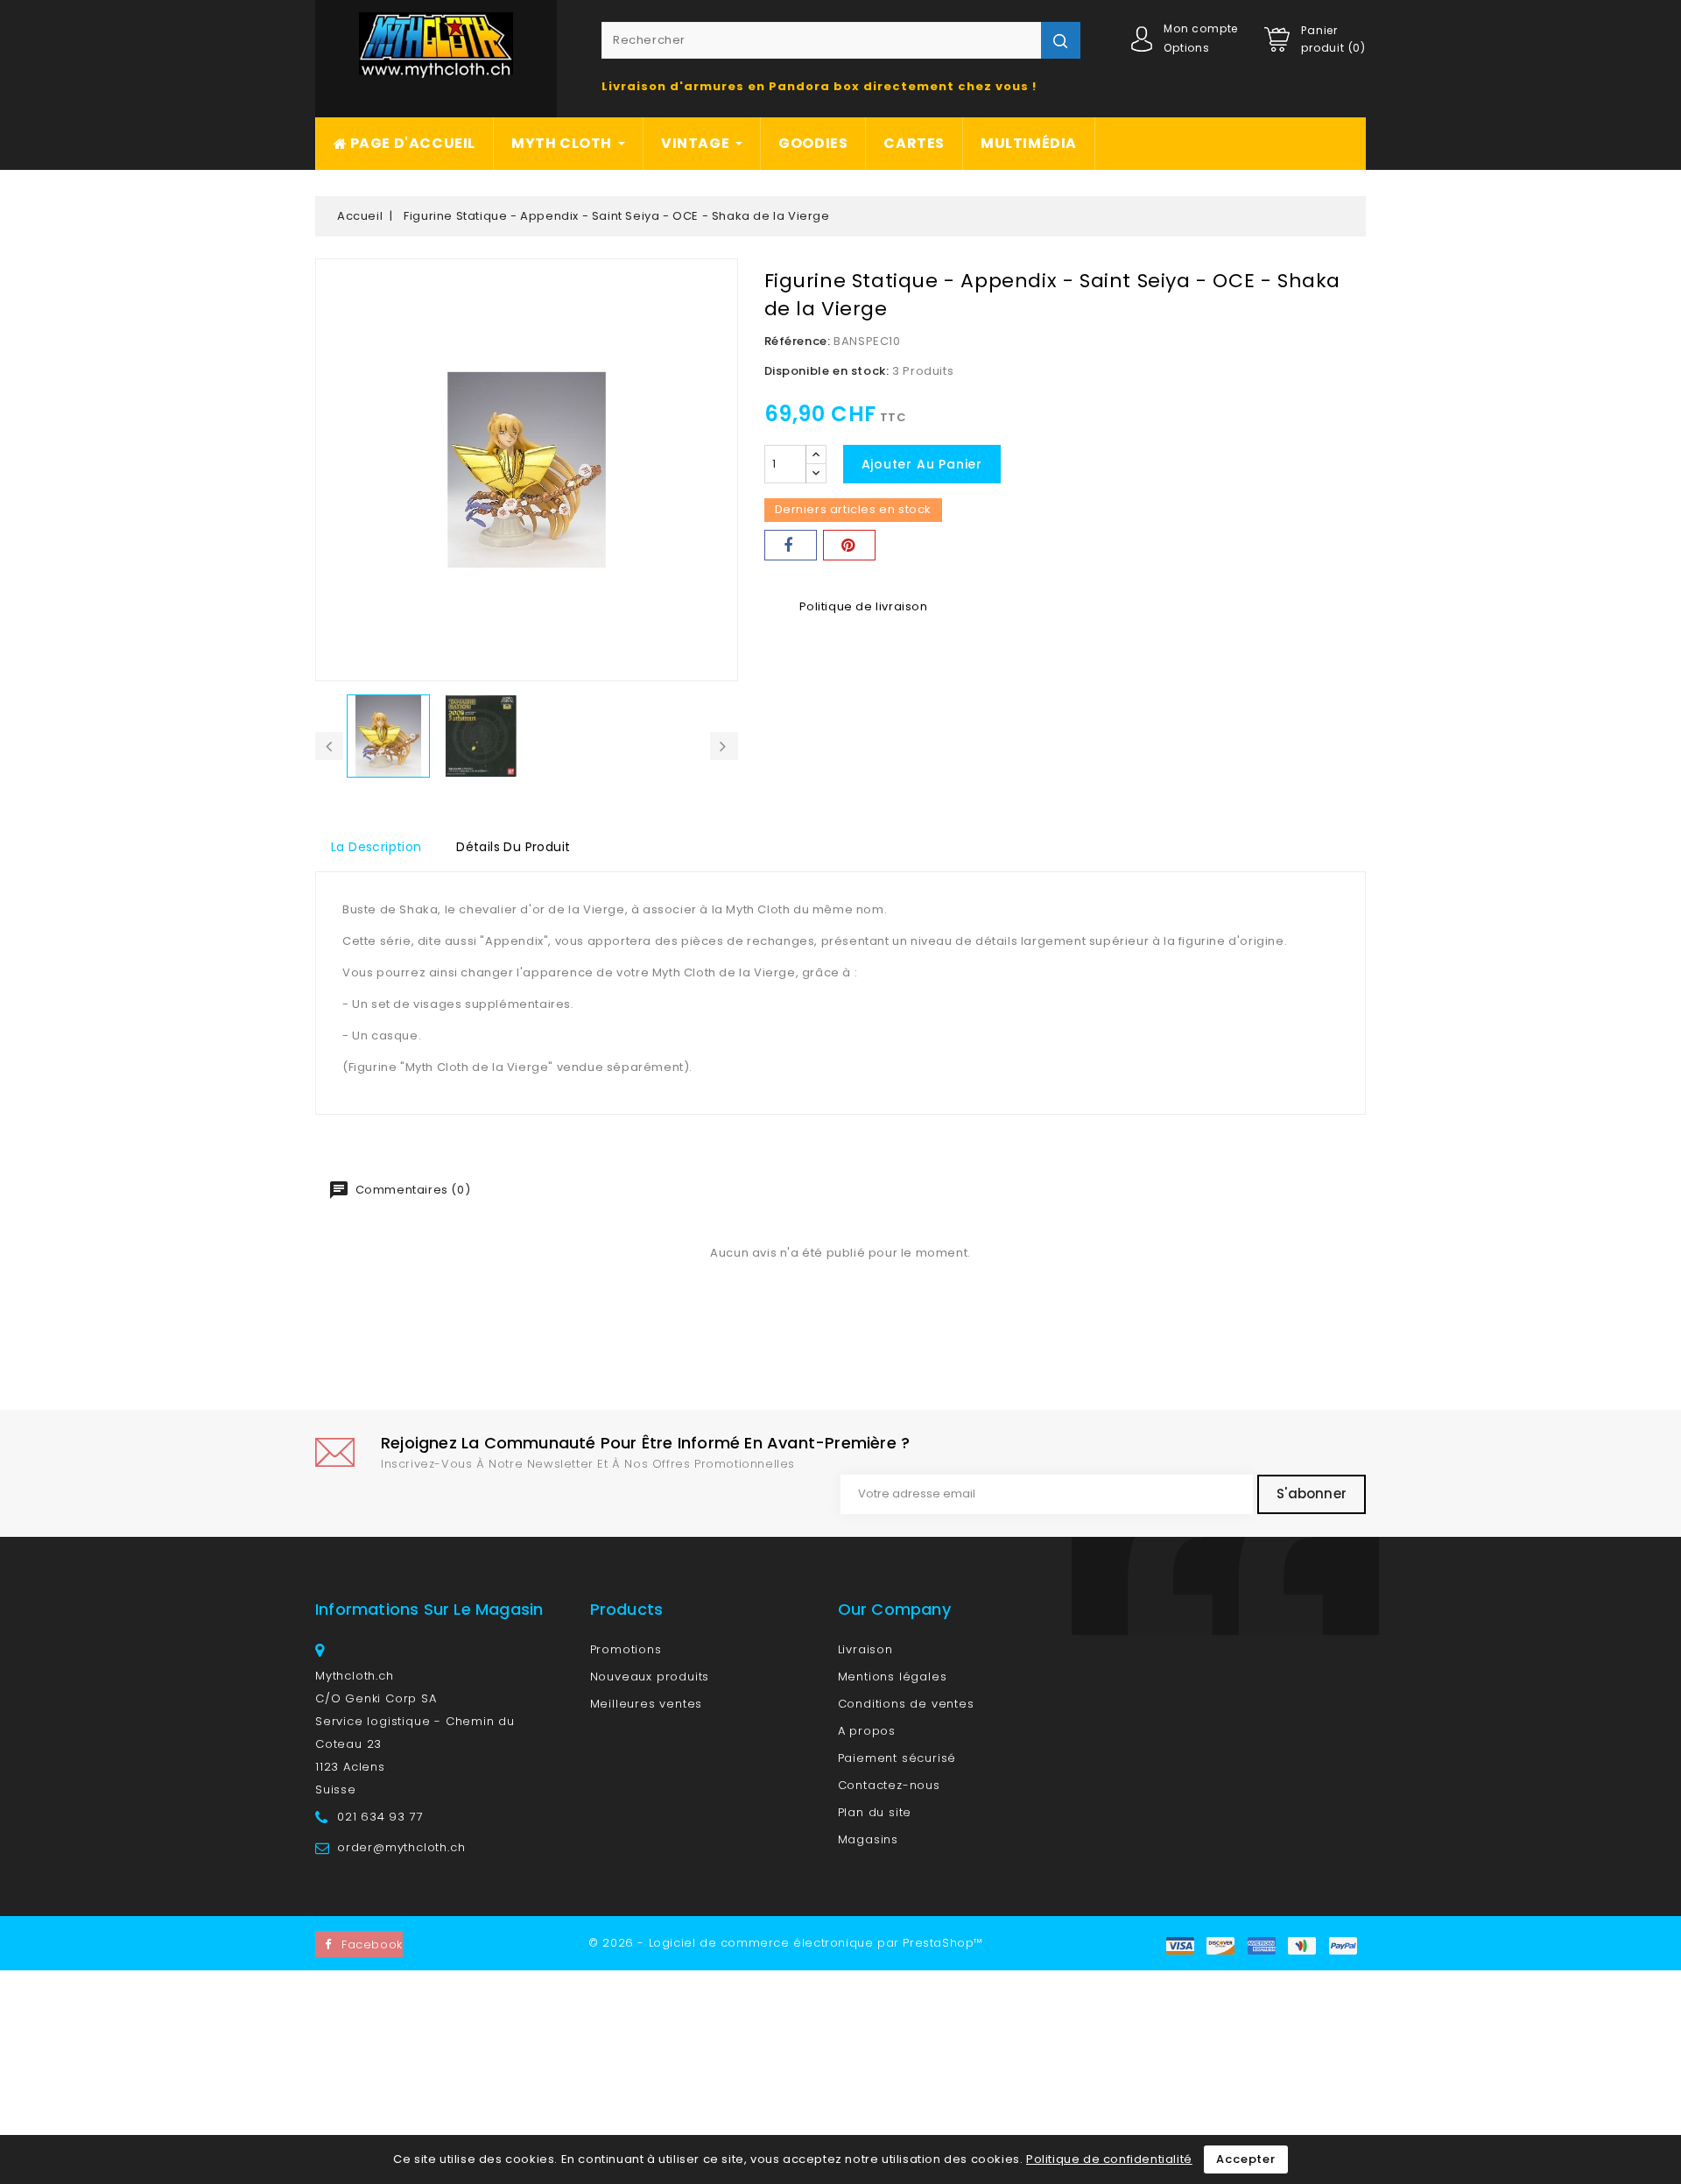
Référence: (798, 341)
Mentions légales (893, 1677)
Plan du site (875, 1812)
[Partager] (791, 545)
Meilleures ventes (647, 1704)
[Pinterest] (849, 545)
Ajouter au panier (922, 464)
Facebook (372, 1944)
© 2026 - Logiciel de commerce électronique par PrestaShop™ (786, 1943)
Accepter (1245, 2159)
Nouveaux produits (650, 1677)
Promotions (626, 1649)
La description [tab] (376, 847)
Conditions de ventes (906, 1704)
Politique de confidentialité (1109, 2159)
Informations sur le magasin (429, 1609)
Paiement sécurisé (897, 1758)
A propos (867, 1731)
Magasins (868, 1839)
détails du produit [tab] (513, 847)
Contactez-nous (889, 1785)
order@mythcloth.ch (401, 1847)
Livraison (865, 1649)
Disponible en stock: (827, 371)
